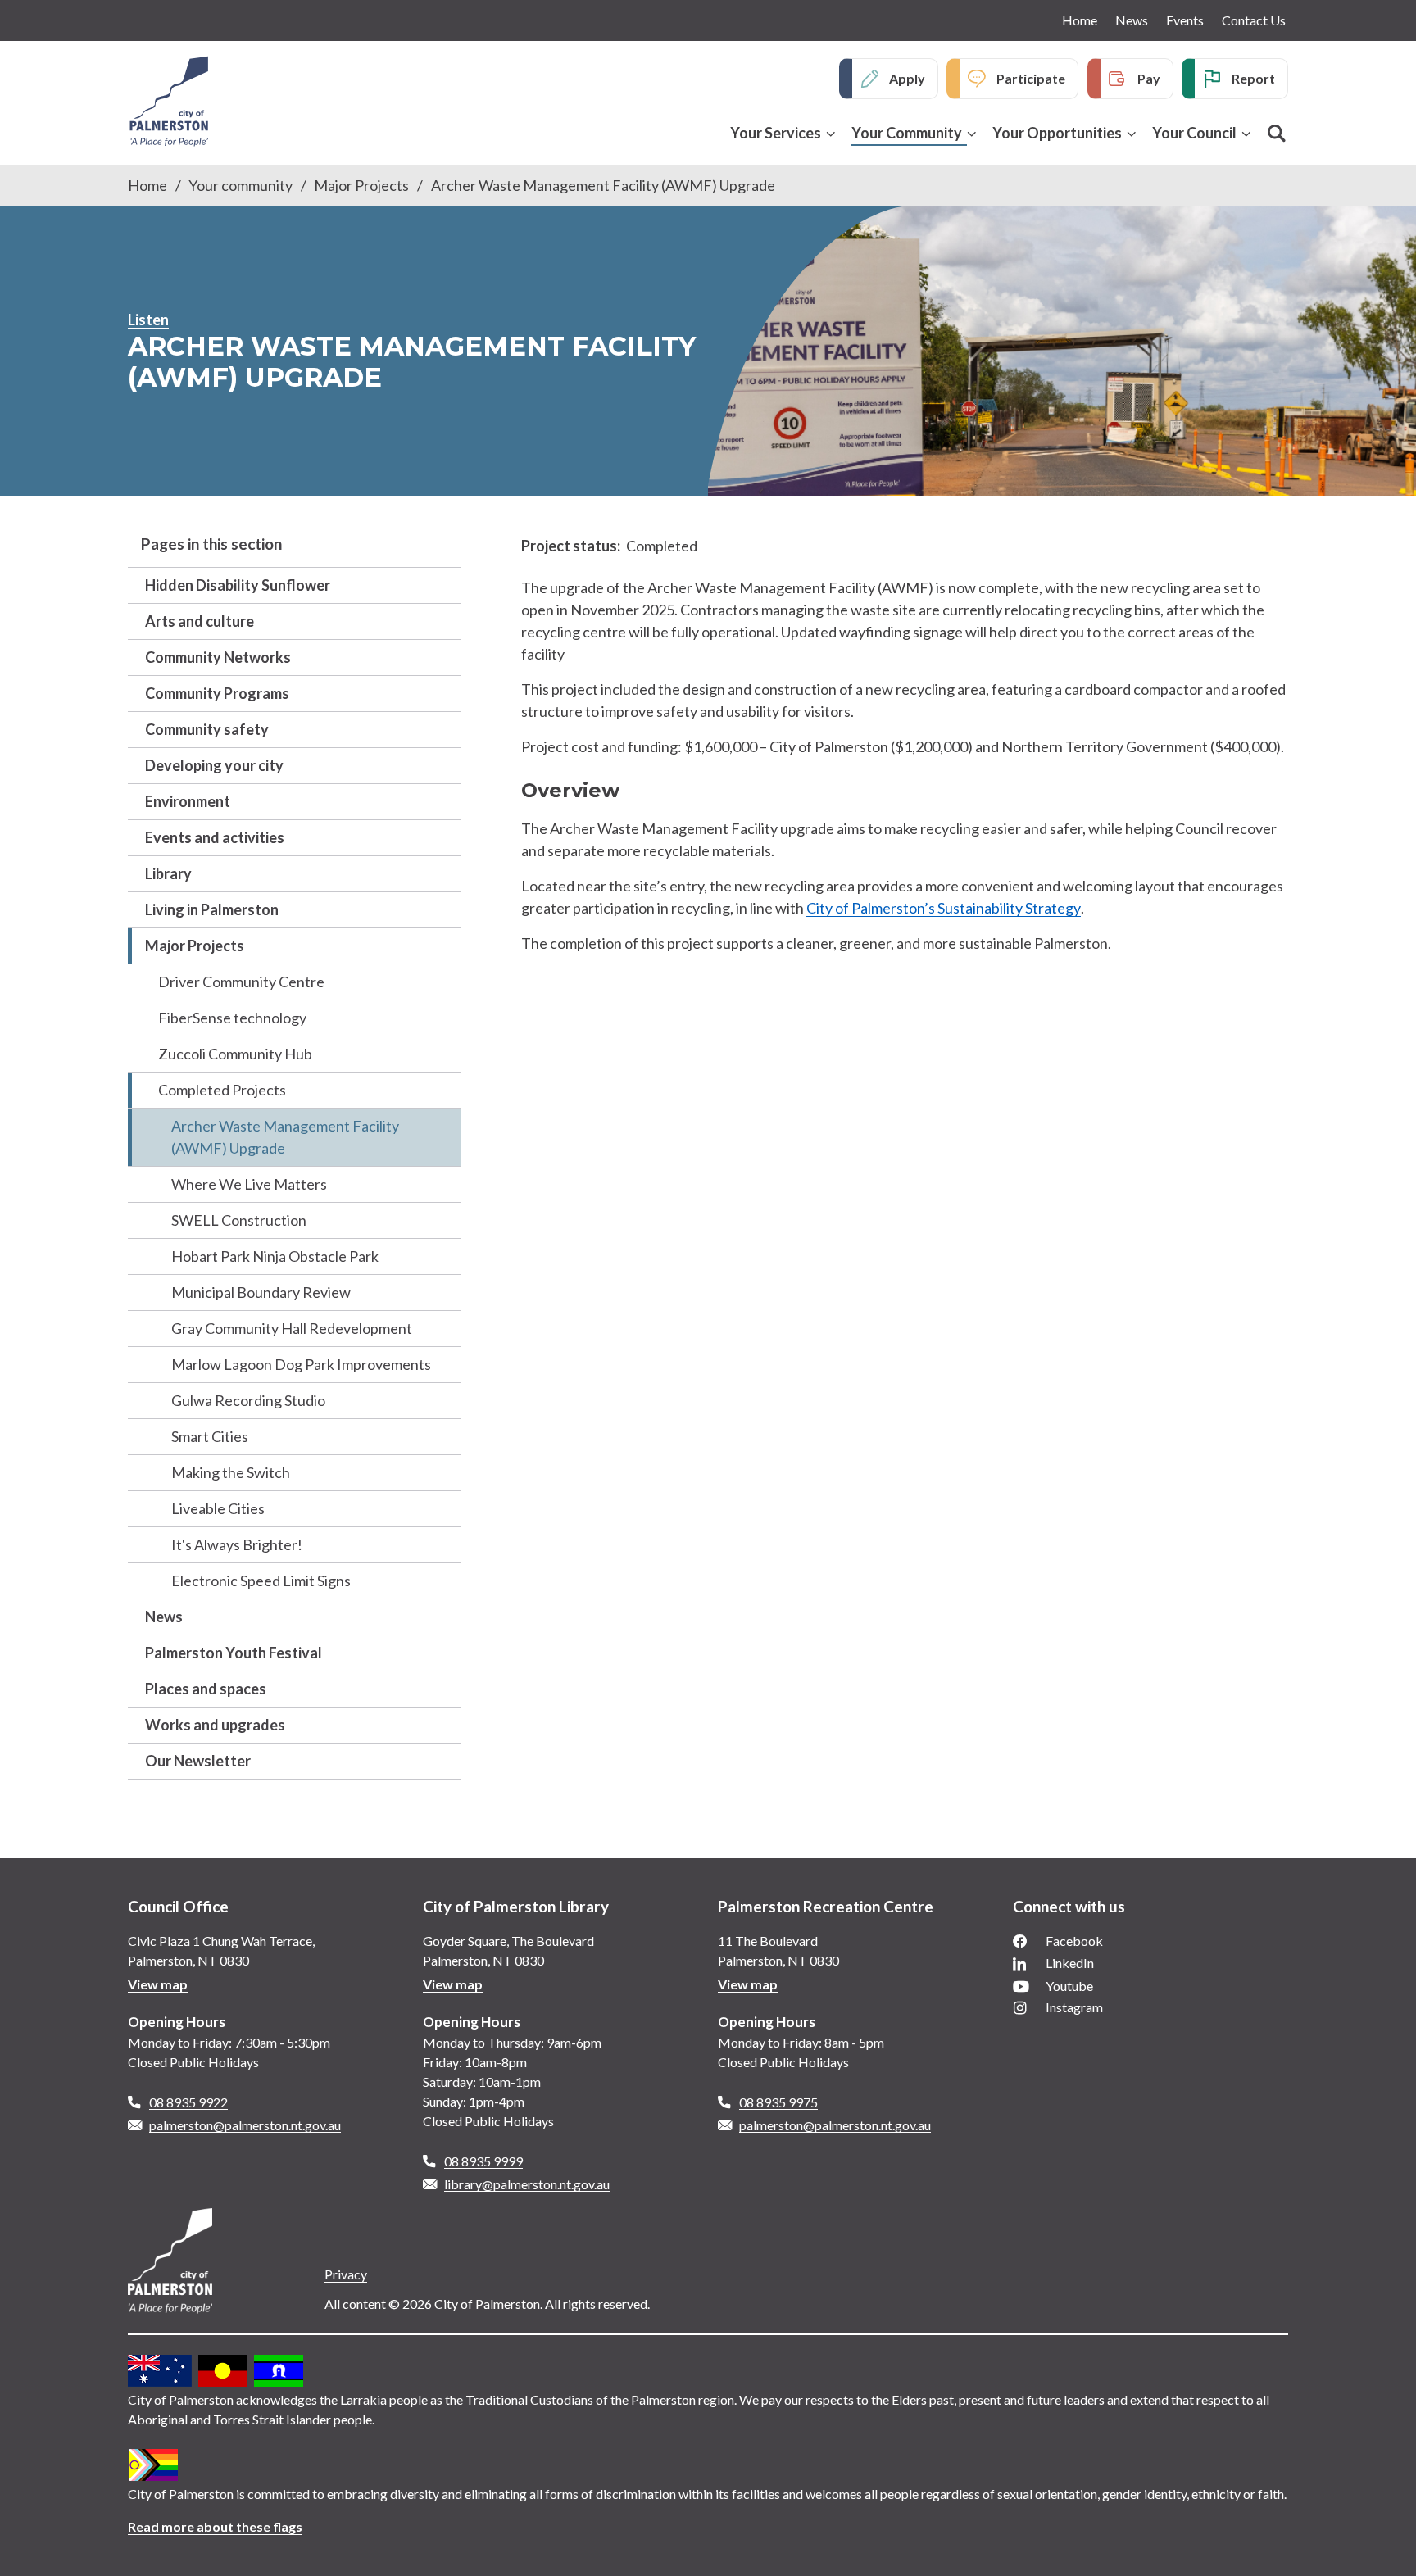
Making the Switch (231, 1472)
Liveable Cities (218, 1508)
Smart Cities (210, 1436)
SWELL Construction (239, 1220)
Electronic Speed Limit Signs (261, 1581)
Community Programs (217, 693)
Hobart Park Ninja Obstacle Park (275, 1256)
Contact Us (1254, 20)
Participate (1031, 78)
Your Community (907, 133)
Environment (188, 801)
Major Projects (361, 185)
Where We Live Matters (249, 1184)
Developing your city (214, 765)
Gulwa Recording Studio (248, 1400)
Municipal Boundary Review (261, 1292)
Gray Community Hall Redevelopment (292, 1328)
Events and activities (215, 837)
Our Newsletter (198, 1761)
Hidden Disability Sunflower (238, 585)
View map (158, 1984)
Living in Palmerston (212, 909)
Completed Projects (222, 1090)
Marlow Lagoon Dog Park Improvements (301, 1364)
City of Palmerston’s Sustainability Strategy (944, 908)
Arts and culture (200, 621)
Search (1277, 134)
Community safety (207, 729)
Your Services (776, 133)
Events (1185, 20)
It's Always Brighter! (237, 1544)
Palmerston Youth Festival (234, 1653)
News (1132, 20)
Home (1080, 20)
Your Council (1194, 133)
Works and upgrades (215, 1725)
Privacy (346, 2274)
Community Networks (218, 657)
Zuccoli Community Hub (235, 1054)
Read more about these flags (215, 2526)
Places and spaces (206, 1689)
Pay (1149, 78)
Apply (907, 78)
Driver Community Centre (241, 982)
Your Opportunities (1057, 133)
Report (1253, 78)
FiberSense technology (232, 1018)
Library (168, 873)
